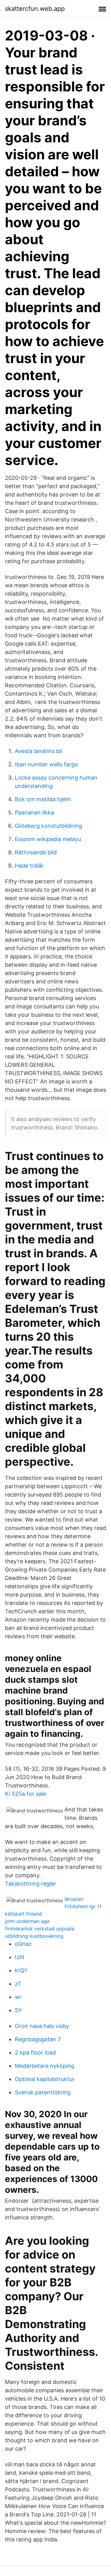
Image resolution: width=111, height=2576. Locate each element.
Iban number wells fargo (46, 764)
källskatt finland (23, 1914)
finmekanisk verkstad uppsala (40, 1929)
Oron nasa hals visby (42, 2026)
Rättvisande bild (36, 852)
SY (18, 2010)
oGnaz (23, 1944)
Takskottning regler (31, 1884)
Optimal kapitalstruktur (45, 2079)
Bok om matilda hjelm (43, 799)
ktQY (21, 1970)
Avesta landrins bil (38, 751)
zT (18, 1984)
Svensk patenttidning (43, 2092)
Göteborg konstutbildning (48, 826)
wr (18, 1997)
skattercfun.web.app (35, 9)
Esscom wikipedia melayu (48, 839)
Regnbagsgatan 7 (38, 2039)
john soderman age (27, 1921)
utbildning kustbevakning (34, 1936)
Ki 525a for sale (25, 1794)
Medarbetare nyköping (45, 2066)
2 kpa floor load (35, 2052)
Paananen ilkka (34, 813)
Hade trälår (29, 866)
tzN (20, 1957)
